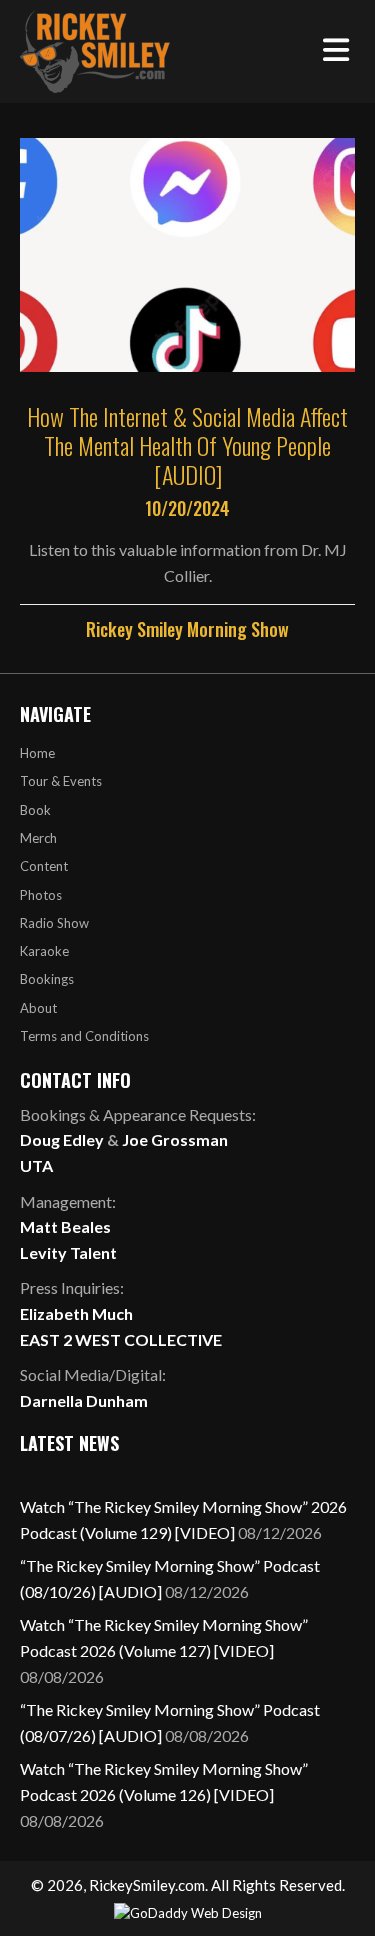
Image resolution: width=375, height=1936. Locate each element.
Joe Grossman (175, 1139)
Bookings (47, 979)
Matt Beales (65, 1226)
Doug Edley (62, 1139)
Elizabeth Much (76, 1313)
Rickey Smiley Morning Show (187, 629)
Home (37, 753)
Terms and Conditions (84, 1036)
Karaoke (44, 951)
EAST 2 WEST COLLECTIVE (121, 1339)
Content (44, 866)
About (38, 1008)
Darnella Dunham (84, 1400)
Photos (41, 895)
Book (35, 810)
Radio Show (54, 923)
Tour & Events (61, 781)
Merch (38, 838)
